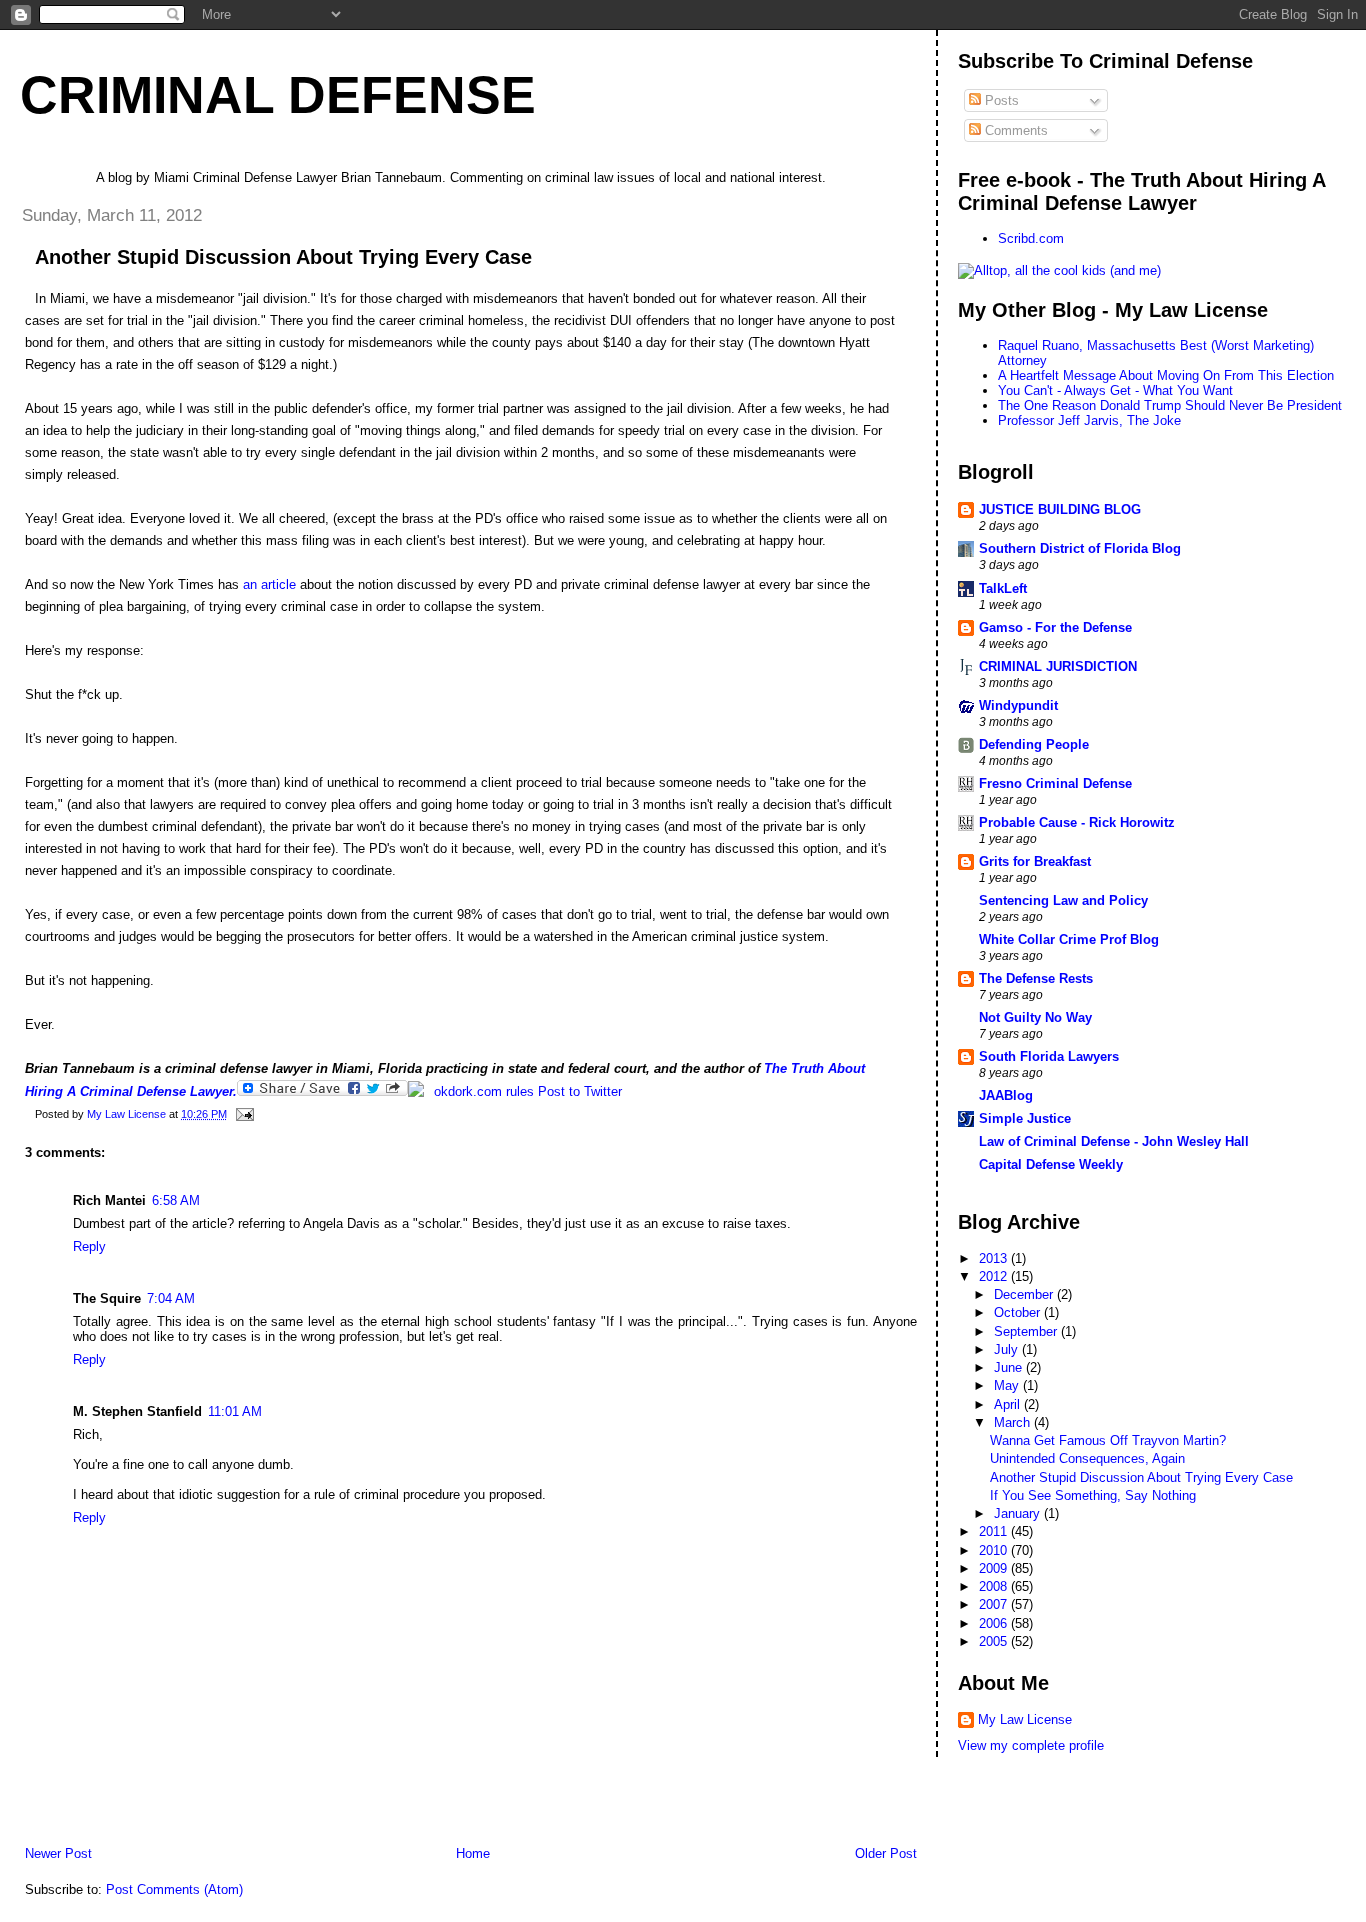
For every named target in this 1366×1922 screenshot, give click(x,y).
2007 (995, 1604)
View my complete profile (1031, 1745)
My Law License (1025, 1719)
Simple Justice (1025, 1118)
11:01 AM (235, 1411)
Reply (89, 1246)
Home (473, 1853)
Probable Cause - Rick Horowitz (1077, 822)
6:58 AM (176, 1200)
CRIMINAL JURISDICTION (1058, 666)
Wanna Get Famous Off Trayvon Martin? (1108, 1440)
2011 (995, 1531)
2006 (995, 1623)
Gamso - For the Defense (1055, 627)
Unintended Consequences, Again (1087, 1458)
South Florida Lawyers (1049, 1056)
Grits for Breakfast (1035, 861)
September (1027, 1331)
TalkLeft (1003, 588)
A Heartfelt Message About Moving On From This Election (1166, 375)
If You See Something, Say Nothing (1093, 1495)
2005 (995, 1641)
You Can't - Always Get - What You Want (1115, 390)
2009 (995, 1568)
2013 (995, 1258)
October (1019, 1312)
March (1014, 1422)
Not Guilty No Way (1035, 1017)
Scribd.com (1031, 238)
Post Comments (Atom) (174, 1889)
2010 (995, 1550)
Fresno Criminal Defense (1055, 783)
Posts (1000, 100)
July (1008, 1349)
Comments (1014, 130)
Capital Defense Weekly (1051, 1164)
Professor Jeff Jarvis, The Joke (1089, 420)
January (1019, 1513)
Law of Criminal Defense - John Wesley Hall (1114, 1141)
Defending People (1034, 744)
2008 (995, 1586)
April (1009, 1404)
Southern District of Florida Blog (1080, 548)
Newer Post (58, 1853)
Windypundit (1018, 705)
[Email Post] (243, 1114)
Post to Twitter (578, 1091)
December (1025, 1294)
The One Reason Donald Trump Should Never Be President (1170, 405)
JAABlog (1006, 1095)
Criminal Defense (278, 95)
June (1010, 1367)
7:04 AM (171, 1298)
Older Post (886, 1853)
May (1008, 1385)
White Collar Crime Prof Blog (1069, 939)
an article (269, 584)
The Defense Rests (1036, 978)
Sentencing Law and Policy (1063, 900)
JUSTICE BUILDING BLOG (1060, 509)
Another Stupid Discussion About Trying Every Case (1141, 1477)
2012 (995, 1276)
